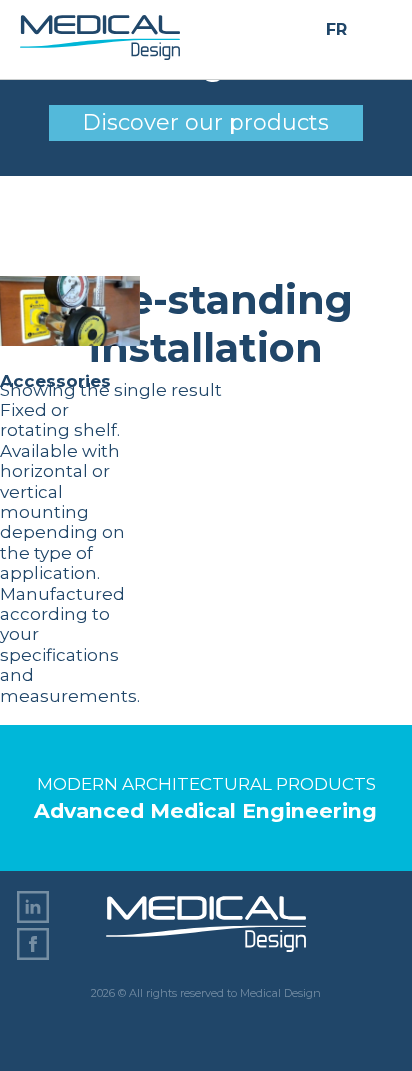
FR (336, 30)
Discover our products (205, 122)
